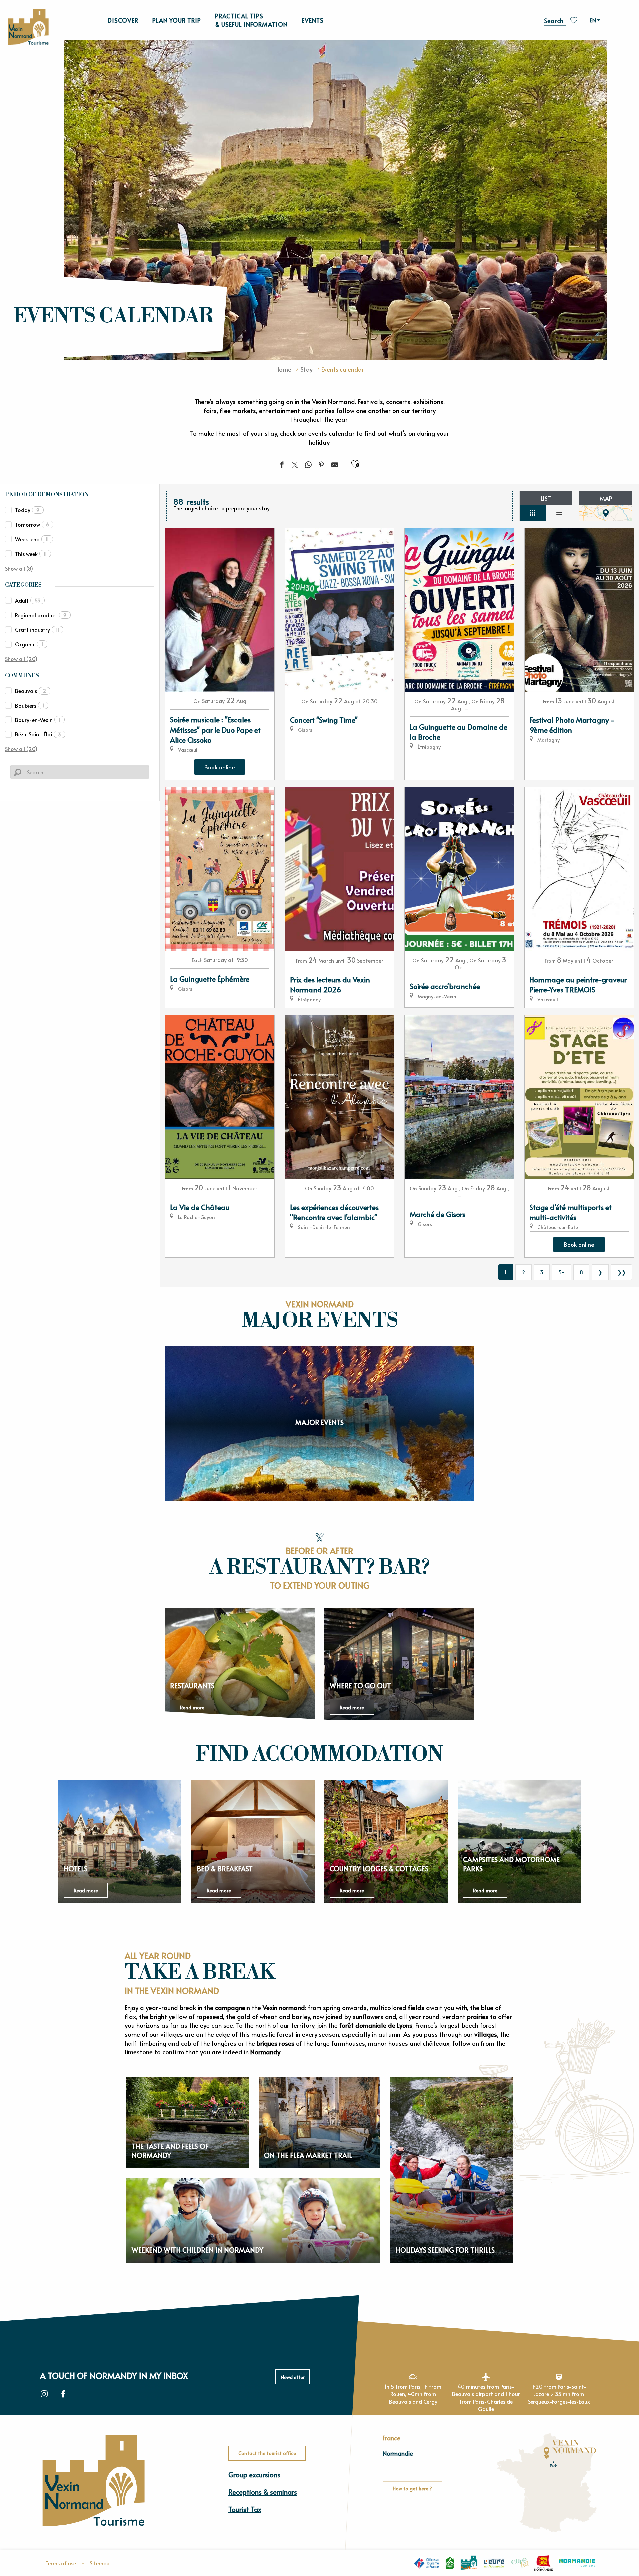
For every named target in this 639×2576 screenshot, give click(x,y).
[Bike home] (450, 2563)
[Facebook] (63, 2394)
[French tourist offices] (426, 2563)
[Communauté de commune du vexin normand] (469, 2563)
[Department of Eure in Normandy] (494, 2563)
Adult (28, 600)
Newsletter (293, 2377)
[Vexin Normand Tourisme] (28, 27)
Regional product (41, 615)
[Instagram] (44, 2394)
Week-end (32, 539)
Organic (29, 644)
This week (31, 554)
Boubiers (29, 705)
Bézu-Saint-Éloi (38, 734)
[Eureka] (520, 2563)
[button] (555, 19)
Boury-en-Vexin (38, 720)
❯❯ (622, 1272)
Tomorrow (32, 524)
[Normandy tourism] (577, 2563)
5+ (562, 1272)
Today (27, 510)
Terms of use (61, 2563)
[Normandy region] (544, 2563)
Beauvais (30, 691)
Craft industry (37, 629)
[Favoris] (575, 20)
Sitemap (100, 2563)
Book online (220, 767)
